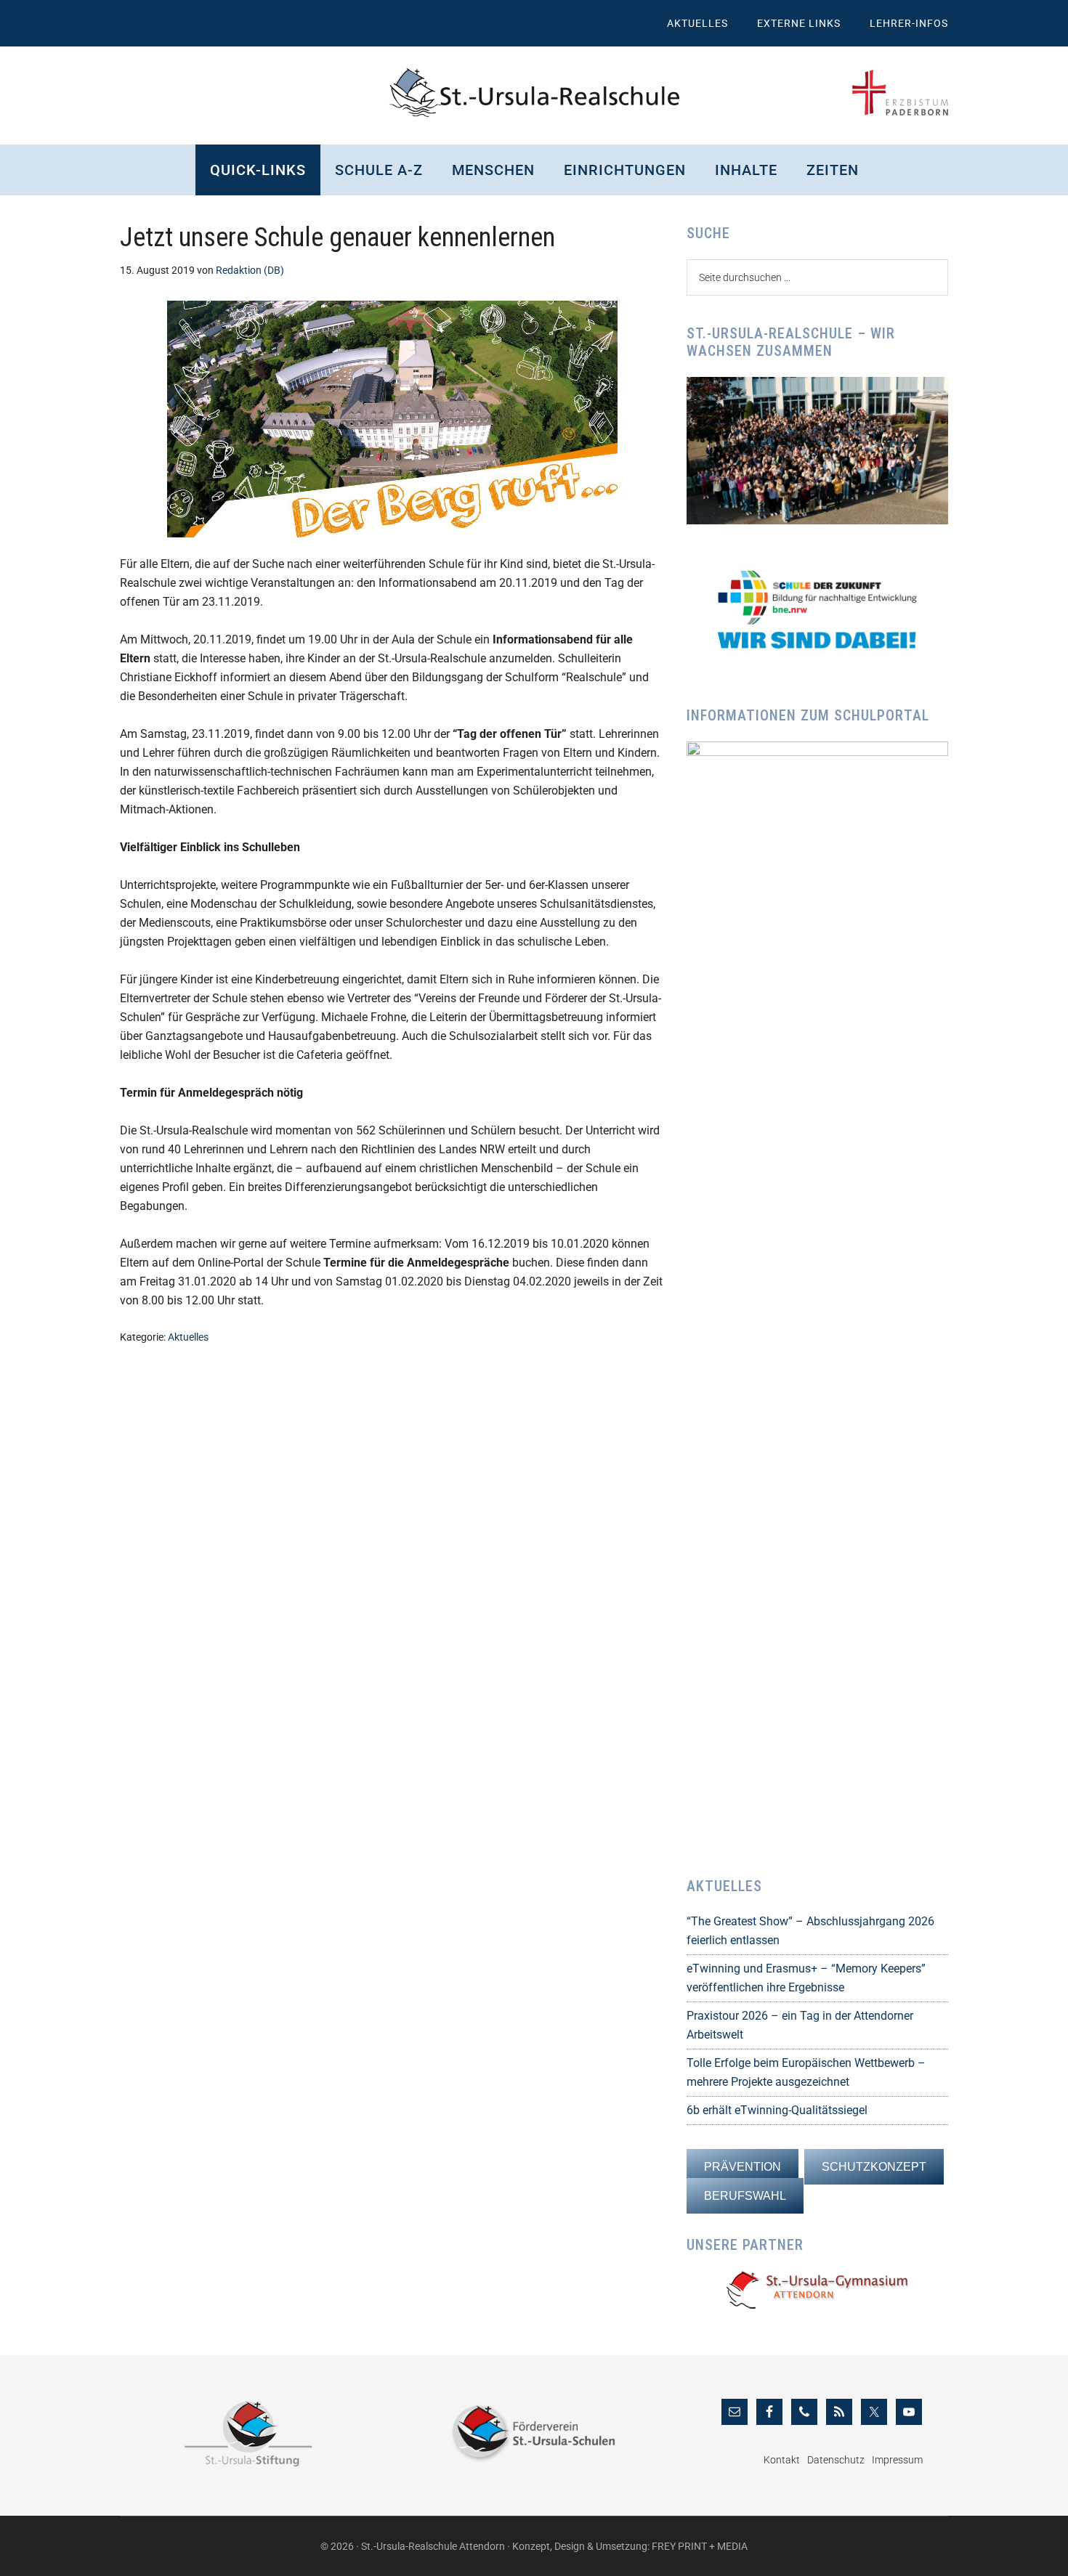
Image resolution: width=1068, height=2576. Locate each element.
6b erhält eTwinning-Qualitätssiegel (777, 2110)
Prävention (743, 2167)
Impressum (897, 2460)
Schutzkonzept (874, 2167)
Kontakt (782, 2460)
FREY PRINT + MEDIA (700, 2546)
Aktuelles (188, 1337)
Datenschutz (836, 2460)
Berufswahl (745, 2196)
